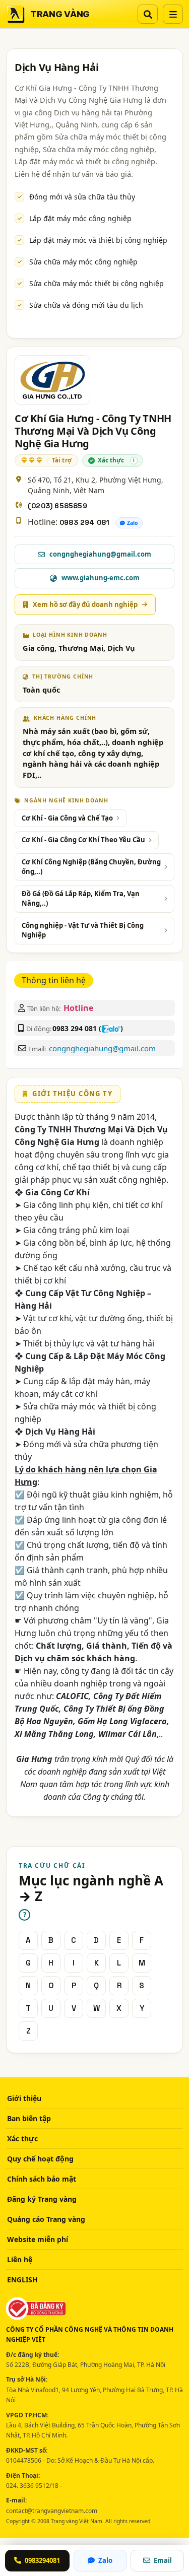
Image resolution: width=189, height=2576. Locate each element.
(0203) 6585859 (57, 506)
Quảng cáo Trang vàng (46, 2219)
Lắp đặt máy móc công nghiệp (80, 218)
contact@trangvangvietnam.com (52, 2511)
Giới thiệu (24, 2098)
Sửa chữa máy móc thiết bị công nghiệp (97, 283)
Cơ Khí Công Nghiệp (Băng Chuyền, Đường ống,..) (91, 867)
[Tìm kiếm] (148, 14)
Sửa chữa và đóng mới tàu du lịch (86, 305)
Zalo (133, 523)
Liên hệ (20, 2259)
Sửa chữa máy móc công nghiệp (83, 262)
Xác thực (22, 2139)
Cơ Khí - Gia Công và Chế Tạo (67, 818)
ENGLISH (22, 2280)
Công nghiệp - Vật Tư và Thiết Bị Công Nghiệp (83, 930)
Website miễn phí (38, 2239)
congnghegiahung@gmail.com (102, 1048)
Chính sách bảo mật (42, 2179)
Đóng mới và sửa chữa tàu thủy (82, 197)
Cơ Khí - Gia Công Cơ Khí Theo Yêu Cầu (83, 840)
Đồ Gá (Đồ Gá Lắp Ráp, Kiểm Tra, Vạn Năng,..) (81, 899)
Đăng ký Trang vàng (42, 2199)
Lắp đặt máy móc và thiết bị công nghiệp (98, 240)
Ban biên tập (29, 2118)
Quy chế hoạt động (40, 2159)
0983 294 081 (84, 522)
